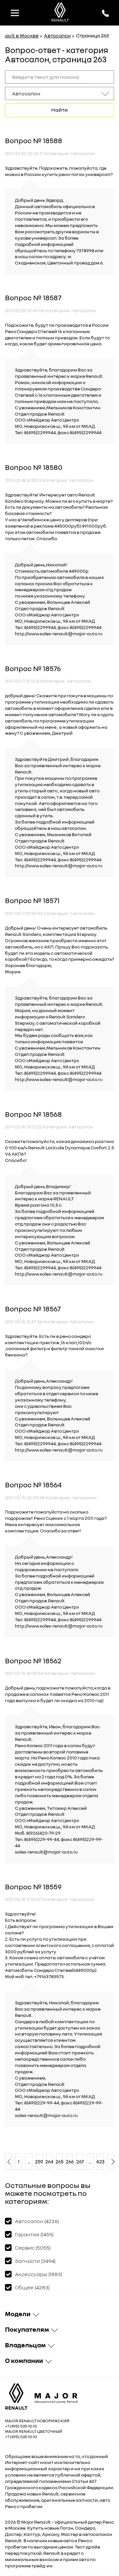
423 (100, 2161)
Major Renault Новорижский (37, 2421)
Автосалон (57, 35)
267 (80, 2161)
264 (49, 2161)
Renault (42, 2522)
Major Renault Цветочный (34, 2431)
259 (39, 2161)
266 (70, 2161)
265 (60, 2161)
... (29, 2161)
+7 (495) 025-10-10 (21, 2426)
